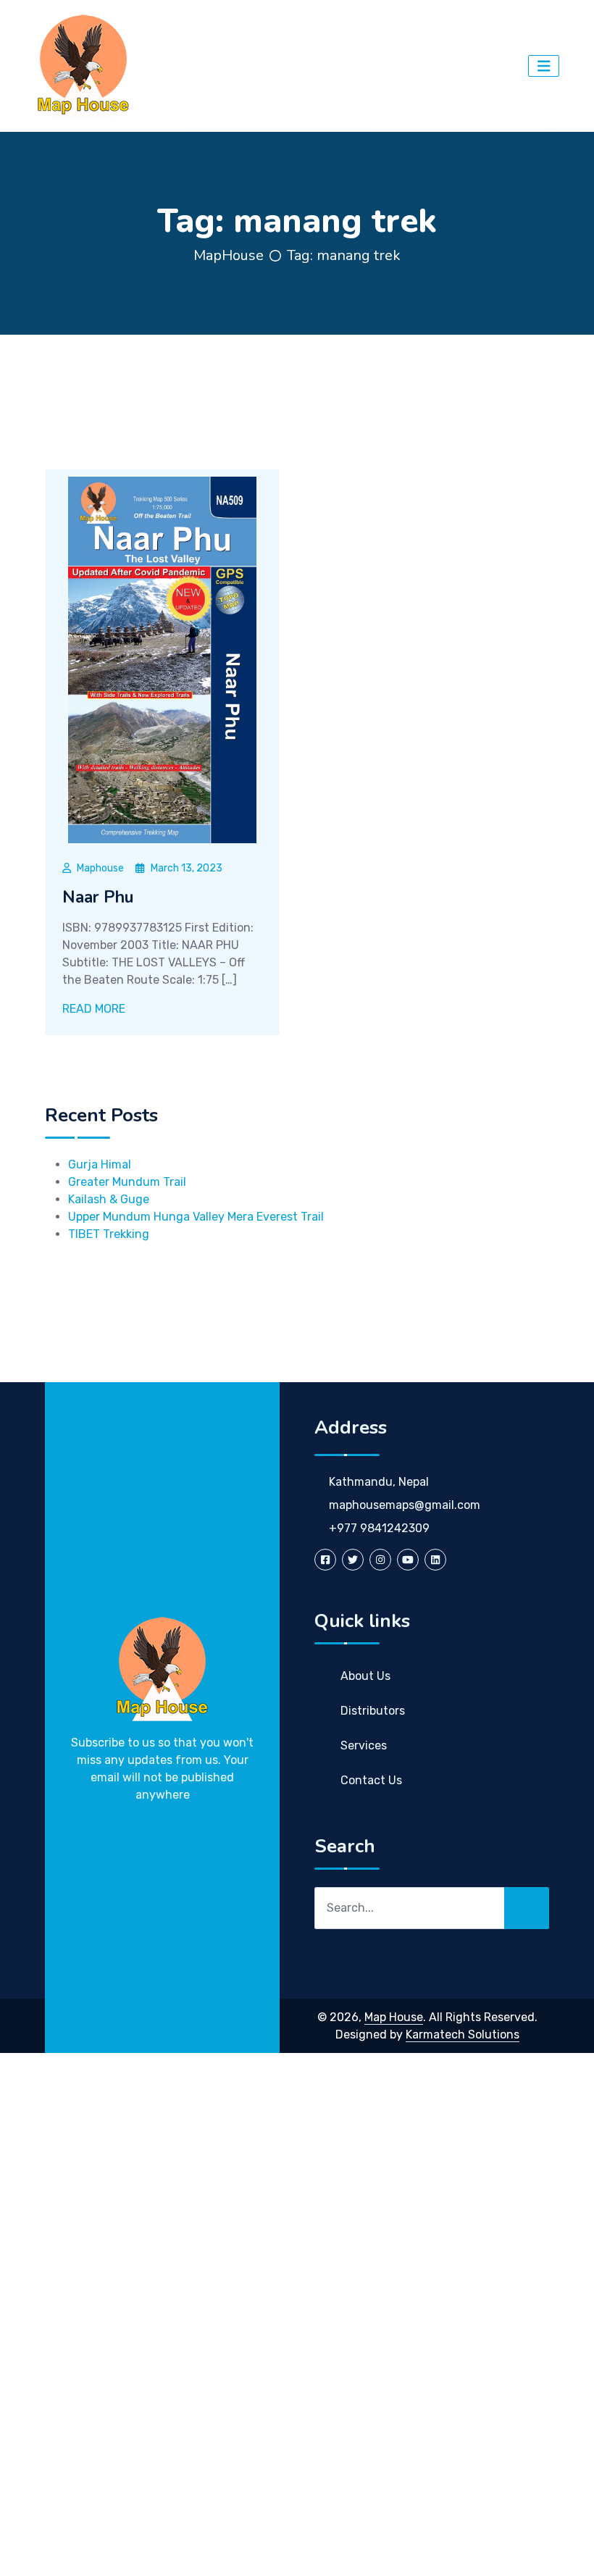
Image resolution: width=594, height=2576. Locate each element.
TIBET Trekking (109, 1234)
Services (364, 1745)
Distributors (373, 1711)
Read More (95, 1009)
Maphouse (100, 868)
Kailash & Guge (109, 1199)
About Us (365, 1676)
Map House (394, 2017)
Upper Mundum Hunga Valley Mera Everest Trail (196, 1217)
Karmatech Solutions (463, 2035)
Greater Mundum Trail (127, 1182)
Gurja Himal (100, 1164)
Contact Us (371, 1780)
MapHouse (229, 255)
